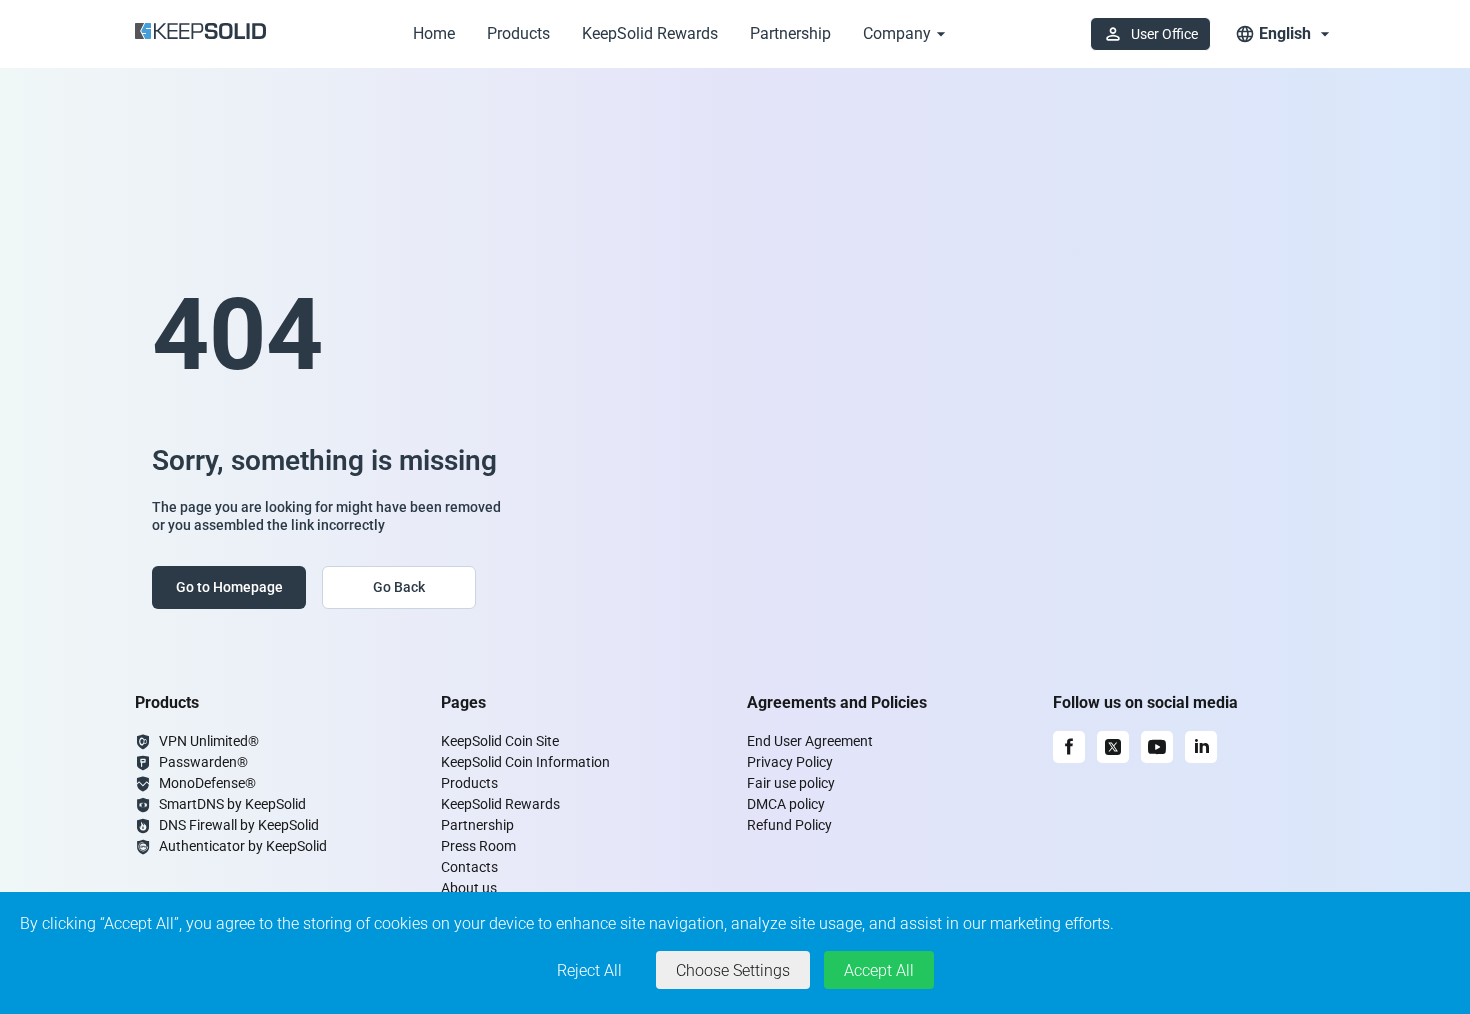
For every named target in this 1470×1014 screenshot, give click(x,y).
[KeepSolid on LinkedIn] (1201, 747)
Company (897, 33)
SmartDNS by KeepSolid (232, 804)
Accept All (879, 970)
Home (434, 33)
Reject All (589, 970)
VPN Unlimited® (209, 741)
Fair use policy (791, 783)
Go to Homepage (229, 587)
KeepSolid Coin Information (525, 762)
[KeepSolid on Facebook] (1069, 747)
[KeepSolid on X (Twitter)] (1113, 747)
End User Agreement (810, 741)
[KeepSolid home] (200, 34)
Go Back (399, 587)
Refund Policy (789, 825)
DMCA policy (786, 804)
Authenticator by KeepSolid (243, 846)
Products (518, 33)
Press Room (478, 846)
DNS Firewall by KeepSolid (239, 825)
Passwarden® (203, 762)
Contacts (469, 867)
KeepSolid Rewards (650, 33)
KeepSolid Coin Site (500, 741)
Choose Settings (733, 970)
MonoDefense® (207, 783)
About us (469, 888)
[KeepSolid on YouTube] (1157, 747)
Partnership (790, 33)
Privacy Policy (790, 762)
